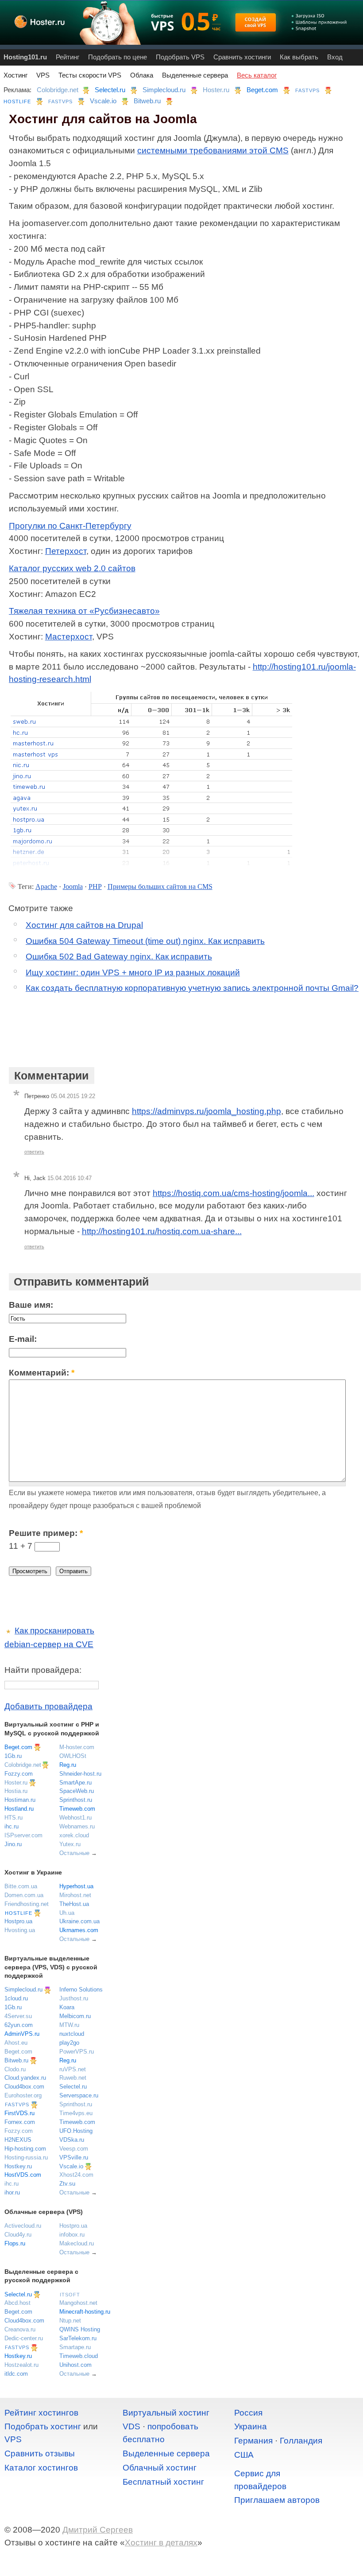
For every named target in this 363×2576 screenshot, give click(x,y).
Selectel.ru (110, 90)
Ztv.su (67, 2184)
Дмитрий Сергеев (98, 2530)
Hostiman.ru (20, 1800)
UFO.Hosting (76, 2131)
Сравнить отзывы (40, 2453)
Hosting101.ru (25, 57)
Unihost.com (75, 2365)
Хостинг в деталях (161, 2543)
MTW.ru (69, 2025)
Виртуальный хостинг (166, 2413)
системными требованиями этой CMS (213, 150)
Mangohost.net (78, 2303)
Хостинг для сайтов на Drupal (84, 925)
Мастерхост (69, 637)
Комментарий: (42, 1373)
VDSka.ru (72, 2140)
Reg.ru (68, 1765)
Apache (46, 887)
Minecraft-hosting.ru (85, 2312)
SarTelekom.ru (78, 2338)
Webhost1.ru (75, 1818)
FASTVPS (307, 90)
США (244, 2455)
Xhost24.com (76, 2175)
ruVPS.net (73, 2069)
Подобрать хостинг (43, 2426)
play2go (69, 2043)
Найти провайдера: (43, 1670)
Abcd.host (17, 2303)
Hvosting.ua (20, 1930)
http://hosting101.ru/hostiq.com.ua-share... (162, 1231)
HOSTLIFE (17, 101)
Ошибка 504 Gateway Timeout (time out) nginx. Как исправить (145, 941)
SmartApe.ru (75, 1783)
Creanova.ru (20, 2329)
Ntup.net (70, 2321)
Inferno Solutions (81, 1989)
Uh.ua (67, 1913)
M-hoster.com (77, 1747)
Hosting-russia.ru (26, 2157)
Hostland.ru (19, 1809)
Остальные (74, 1853)
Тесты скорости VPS (90, 75)
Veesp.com (74, 2149)
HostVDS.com (23, 2175)
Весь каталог (257, 75)
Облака (142, 75)
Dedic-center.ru (24, 2338)
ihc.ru (12, 1826)
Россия (248, 2413)
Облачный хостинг (160, 2468)
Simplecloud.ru (164, 90)
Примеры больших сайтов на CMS (160, 887)
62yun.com (19, 2025)
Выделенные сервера (195, 75)
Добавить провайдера (48, 1706)
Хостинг (15, 75)
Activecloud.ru (23, 2226)
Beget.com (262, 90)
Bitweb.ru (147, 101)
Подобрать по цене (118, 57)
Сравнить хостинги (242, 57)
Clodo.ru (15, 2069)
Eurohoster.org (23, 2095)
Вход (335, 57)
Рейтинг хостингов (41, 2413)
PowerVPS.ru (77, 2052)
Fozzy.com (19, 1774)
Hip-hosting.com (25, 2149)
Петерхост (66, 551)
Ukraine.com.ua (79, 1921)
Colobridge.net (58, 90)
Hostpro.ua (18, 1921)
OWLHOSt (73, 1756)
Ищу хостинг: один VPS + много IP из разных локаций (133, 972)
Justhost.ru (74, 1998)
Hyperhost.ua (76, 1886)
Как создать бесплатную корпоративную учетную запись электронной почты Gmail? (192, 988)
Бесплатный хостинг (163, 2482)
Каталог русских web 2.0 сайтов (72, 568)
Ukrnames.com (79, 1930)
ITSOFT (70, 2295)
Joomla (73, 887)
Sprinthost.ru (76, 1800)
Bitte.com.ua (21, 1886)
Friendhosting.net (27, 1904)
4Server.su (18, 2016)
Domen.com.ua (24, 1895)
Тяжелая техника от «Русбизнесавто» (84, 611)
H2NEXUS (18, 2140)
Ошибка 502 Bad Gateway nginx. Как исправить (119, 957)
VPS (43, 75)
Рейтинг (68, 57)
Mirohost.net (75, 1895)
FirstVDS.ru (19, 2113)
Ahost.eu (16, 2043)
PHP (95, 887)
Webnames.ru (77, 1826)
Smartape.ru (75, 2347)
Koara (67, 2007)
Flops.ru (15, 2243)
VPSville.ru (74, 2157)
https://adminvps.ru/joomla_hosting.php (207, 1111)
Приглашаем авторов (277, 2500)
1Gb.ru (13, 1756)
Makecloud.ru (77, 2243)
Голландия (301, 2441)
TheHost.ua (74, 1904)
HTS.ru (14, 1818)
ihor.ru (12, 2192)
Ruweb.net (73, 2078)
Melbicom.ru (75, 2016)
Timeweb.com (77, 1809)
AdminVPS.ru (22, 2034)
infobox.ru (72, 2235)
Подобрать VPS (180, 57)
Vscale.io (103, 101)
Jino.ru (13, 1844)
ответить (34, 1152)
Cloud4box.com (24, 2087)
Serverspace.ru (79, 2095)
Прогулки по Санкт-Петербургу (70, 526)
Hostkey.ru (18, 2166)
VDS (131, 2426)
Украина (251, 2426)
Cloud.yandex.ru (25, 2078)
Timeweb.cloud (79, 2356)
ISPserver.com (23, 1835)
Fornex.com (20, 2122)
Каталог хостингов (41, 2468)
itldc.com (16, 2374)
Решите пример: (46, 1533)
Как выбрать (299, 57)
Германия (253, 2441)
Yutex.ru (70, 1844)
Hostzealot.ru (21, 2365)
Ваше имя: (31, 1305)
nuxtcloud (72, 2034)
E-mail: (23, 1339)
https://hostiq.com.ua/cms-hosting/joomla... (234, 1193)
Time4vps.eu (76, 2113)
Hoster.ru (216, 90)
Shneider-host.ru (80, 1774)
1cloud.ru (16, 1998)
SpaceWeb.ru (77, 1791)
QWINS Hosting (80, 2329)
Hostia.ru (16, 1791)
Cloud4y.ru (18, 2235)
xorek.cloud (74, 1835)
